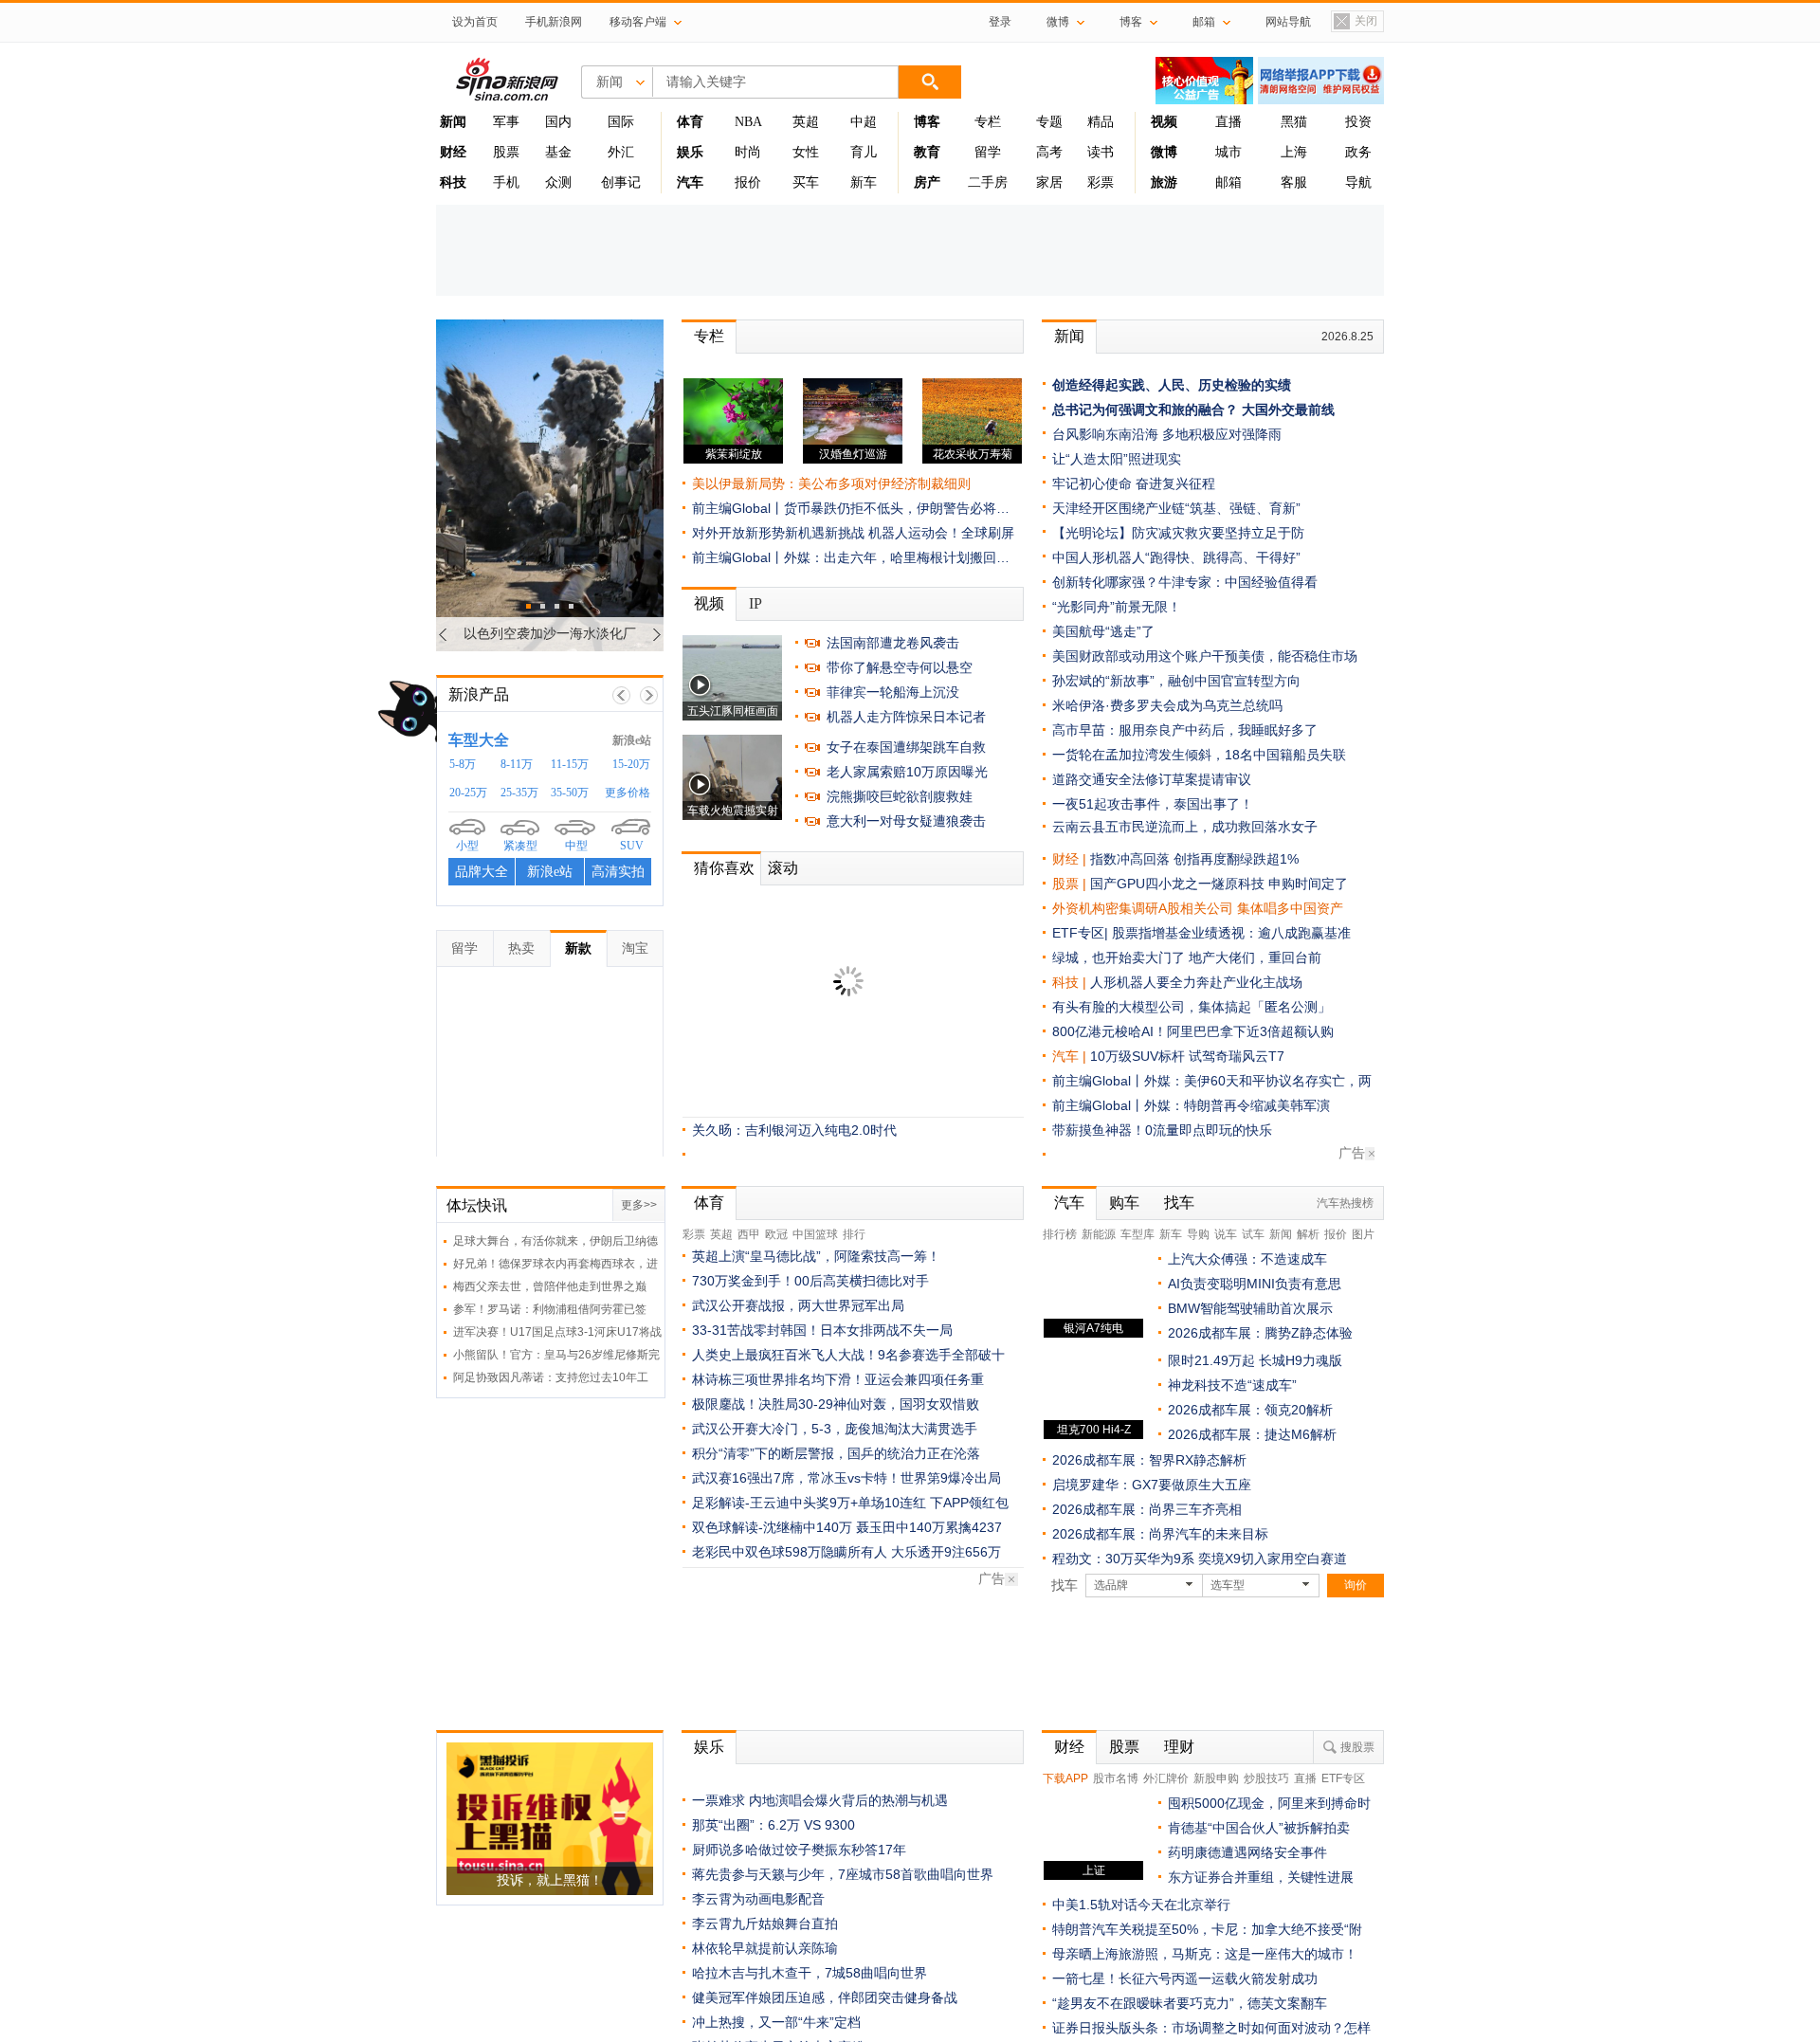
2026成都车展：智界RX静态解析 (1149, 1460)
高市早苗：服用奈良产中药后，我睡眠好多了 (1185, 730)
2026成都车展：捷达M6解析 (1252, 1434)
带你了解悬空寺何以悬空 (900, 667)
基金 (558, 152)
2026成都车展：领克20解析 (1250, 1410)
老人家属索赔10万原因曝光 (907, 772)
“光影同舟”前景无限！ (1117, 607)
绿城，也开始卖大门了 (1119, 957)
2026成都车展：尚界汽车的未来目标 (1160, 1534)
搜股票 (1357, 1747)
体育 (709, 1203)
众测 (558, 182)
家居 (1049, 182)
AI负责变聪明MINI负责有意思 (1255, 1284)
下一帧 (649, 695)
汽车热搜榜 (1345, 1203)
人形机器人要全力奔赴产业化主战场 (1196, 982)
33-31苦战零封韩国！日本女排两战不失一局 (822, 1330)
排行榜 (1060, 1234)
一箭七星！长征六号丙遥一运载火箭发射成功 (1185, 1978)
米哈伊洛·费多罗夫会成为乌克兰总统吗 (1167, 705)
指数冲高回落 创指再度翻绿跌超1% (1194, 859)
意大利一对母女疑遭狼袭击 (906, 821)
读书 (1101, 152)
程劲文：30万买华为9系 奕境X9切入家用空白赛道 (1200, 1559)
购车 (1124, 1203)
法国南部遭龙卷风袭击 (893, 643)
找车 (1179, 1203)
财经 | (1071, 859)
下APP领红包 (969, 1503)
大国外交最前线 (1288, 410)
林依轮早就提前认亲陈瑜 (765, 1948)
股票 (506, 152)
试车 (1253, 1234)
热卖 (521, 948)
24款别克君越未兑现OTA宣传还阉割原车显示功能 (584, 834)
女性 (806, 152)
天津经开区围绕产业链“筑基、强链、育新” (1176, 508)
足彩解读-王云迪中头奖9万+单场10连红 (809, 1503)
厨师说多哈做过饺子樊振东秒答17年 (799, 1850)
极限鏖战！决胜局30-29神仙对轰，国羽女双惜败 (836, 1404)
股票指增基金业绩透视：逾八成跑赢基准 (1231, 933)
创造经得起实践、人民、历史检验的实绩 (1172, 385)
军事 (506, 122)
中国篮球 (815, 1234)
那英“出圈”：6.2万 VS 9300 (773, 1825)
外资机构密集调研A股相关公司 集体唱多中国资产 (1198, 908)
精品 (1101, 122)
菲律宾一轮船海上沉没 (893, 692)
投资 (1358, 122)
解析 (1308, 1234)
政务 (1358, 152)
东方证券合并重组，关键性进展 (1261, 1877)
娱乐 (709, 1747)
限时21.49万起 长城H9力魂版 (1255, 1360)
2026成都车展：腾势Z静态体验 (1260, 1333)
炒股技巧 (1266, 1778)
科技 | (1071, 982)
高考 (1049, 152)
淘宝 (635, 948)
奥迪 (472, 766)
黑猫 (1294, 122)
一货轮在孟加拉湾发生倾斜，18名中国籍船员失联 (1199, 755)
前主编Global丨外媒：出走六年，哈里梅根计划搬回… (851, 557)
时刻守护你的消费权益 (591, 740)
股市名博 (1116, 1778)
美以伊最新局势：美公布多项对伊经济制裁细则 (831, 483)
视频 (709, 603)
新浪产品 (479, 694)
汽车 (1065, 1056)
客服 (1294, 182)
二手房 (988, 182)
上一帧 (621, 695)
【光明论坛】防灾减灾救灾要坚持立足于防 (1178, 533)
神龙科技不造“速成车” (1232, 1385)
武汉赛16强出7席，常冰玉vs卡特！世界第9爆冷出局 (846, 1478)
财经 (1069, 1747)
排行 (854, 1234)
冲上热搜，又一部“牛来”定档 (776, 2022)
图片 (1363, 1234)
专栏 (988, 122)
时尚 (748, 152)
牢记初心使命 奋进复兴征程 (1134, 483)
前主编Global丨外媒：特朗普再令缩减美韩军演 (1191, 1105)
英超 (806, 122)
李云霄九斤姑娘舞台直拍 (765, 1923)
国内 (558, 122)
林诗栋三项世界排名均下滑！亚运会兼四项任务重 (838, 1379)
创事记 (621, 182)
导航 (1358, 182)
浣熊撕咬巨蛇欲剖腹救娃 (900, 796)
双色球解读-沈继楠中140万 (772, 1527)
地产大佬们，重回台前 (1255, 957)
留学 (988, 152)
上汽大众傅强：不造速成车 (1247, 1259)
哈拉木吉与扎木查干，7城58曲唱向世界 (810, 1973)
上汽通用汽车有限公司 (525, 816)
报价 (748, 182)
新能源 (1099, 1234)
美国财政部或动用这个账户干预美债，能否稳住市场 (1205, 656)
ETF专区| (1082, 933)
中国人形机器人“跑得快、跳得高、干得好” (1176, 557)
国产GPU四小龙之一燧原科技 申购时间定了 (1219, 884)
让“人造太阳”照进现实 (1117, 459)
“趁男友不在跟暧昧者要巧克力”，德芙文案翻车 (1190, 2003)
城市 (1228, 152)
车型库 (1137, 1234)
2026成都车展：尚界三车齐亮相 (1147, 1509)
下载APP (1065, 1778)
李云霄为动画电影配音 (758, 1899)
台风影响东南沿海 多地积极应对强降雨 (1167, 434)
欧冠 (776, 1234)
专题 (1049, 122)
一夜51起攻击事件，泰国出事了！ (1153, 804)
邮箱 (1228, 182)
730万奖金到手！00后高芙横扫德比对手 (810, 1281)
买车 (806, 182)
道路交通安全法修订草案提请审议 (1152, 779)
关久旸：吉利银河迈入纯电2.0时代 (794, 1130)
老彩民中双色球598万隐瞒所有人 (790, 1552)
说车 (1226, 1234)
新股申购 (1216, 1778)
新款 (578, 948)
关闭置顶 (1355, 23)
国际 (621, 122)
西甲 (749, 1234)
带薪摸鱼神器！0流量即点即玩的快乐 (1162, 1130)
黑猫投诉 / (493, 739)
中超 (864, 122)
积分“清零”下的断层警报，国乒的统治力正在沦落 (836, 1453)
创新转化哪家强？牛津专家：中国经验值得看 (1185, 582)
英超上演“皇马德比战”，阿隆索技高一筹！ (816, 1256)
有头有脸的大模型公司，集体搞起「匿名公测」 (1192, 1007)
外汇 (621, 152)
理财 (1179, 1747)
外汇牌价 (1166, 1778)
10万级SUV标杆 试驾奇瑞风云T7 (1187, 1056)
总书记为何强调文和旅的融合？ (1145, 410)
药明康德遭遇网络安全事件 (1247, 1852)
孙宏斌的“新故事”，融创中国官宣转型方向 (1176, 681)
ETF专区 (1343, 1778)
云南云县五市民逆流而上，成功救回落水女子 (1185, 827)
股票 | (1071, 884)
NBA (748, 122)
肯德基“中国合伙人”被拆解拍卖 (1259, 1828)
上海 (1294, 152)
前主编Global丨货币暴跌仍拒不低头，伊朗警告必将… (851, 508)
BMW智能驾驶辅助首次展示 (1250, 1308)
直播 (1228, 122)
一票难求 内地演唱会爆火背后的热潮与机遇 (820, 1800)
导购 (1198, 1234)
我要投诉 (560, 878)
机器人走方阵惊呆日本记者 (906, 717)
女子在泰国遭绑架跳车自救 (906, 747)
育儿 (864, 152)
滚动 (783, 868)
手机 (506, 182)
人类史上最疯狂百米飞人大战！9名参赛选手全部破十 (848, 1355)
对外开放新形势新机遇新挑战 (778, 533)
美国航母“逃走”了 (1103, 631)
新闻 (1069, 336)
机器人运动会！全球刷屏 (941, 533)
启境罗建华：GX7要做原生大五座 (1152, 1485)
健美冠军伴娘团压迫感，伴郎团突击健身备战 (825, 1997)
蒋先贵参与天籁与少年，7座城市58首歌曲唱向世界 (843, 1874)
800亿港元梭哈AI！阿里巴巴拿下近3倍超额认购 (1193, 1031)
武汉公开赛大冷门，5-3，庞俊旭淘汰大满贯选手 (835, 1429)
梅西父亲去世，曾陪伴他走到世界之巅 (550, 1286)
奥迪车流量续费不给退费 (521, 784)
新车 (864, 182)
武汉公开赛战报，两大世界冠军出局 (798, 1305)
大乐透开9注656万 (946, 1552)
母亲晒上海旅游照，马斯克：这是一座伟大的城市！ (1205, 1954)
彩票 (1101, 182)
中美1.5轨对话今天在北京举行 (1141, 1905)
